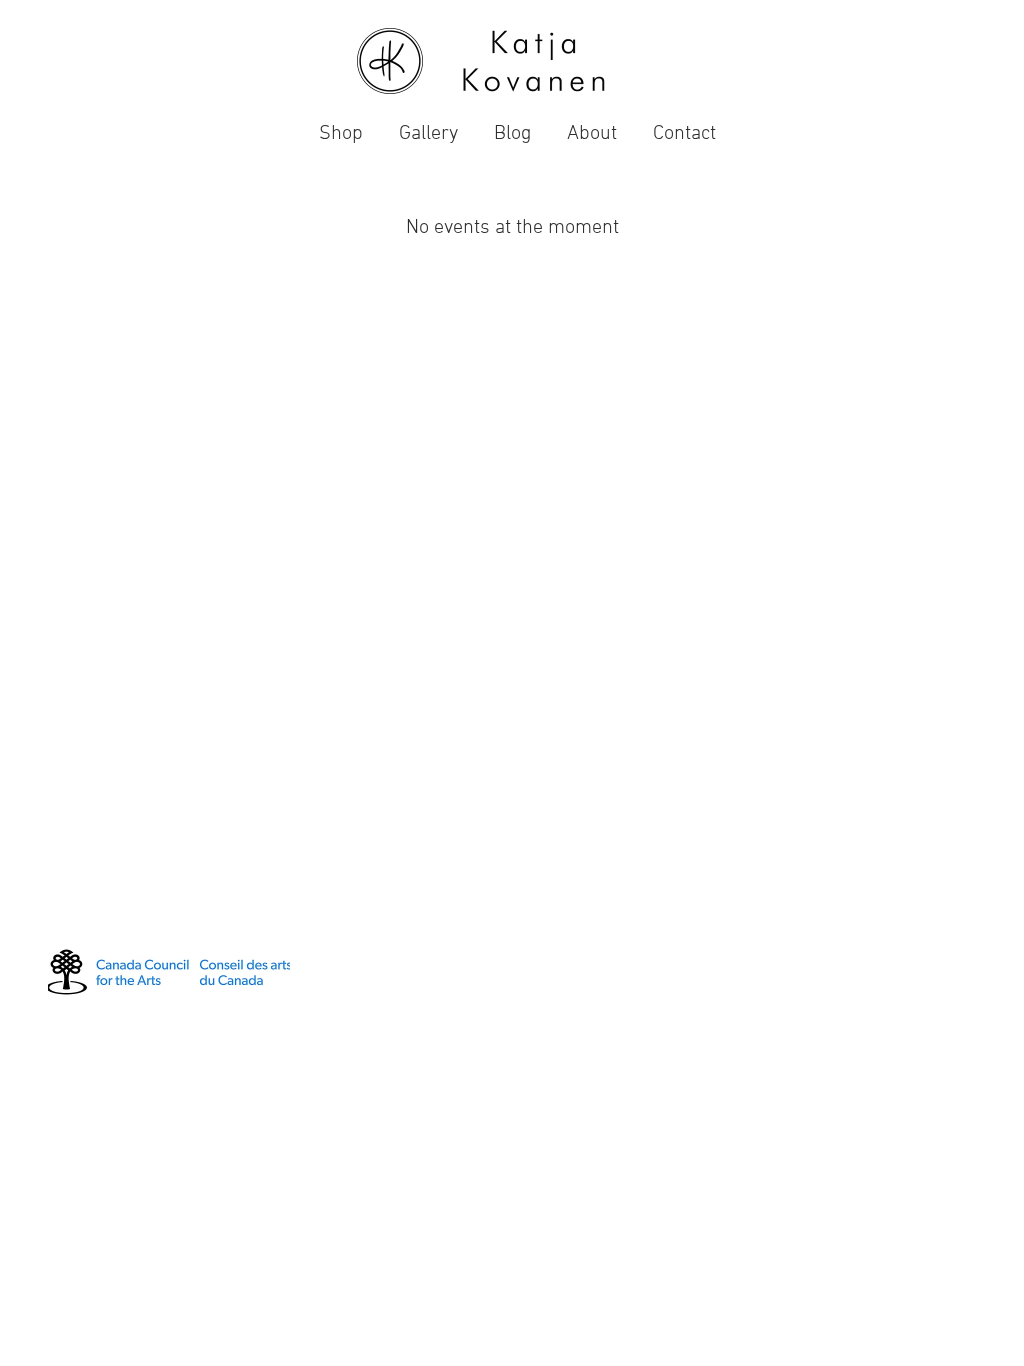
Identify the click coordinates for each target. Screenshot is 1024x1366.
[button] (428, 125)
